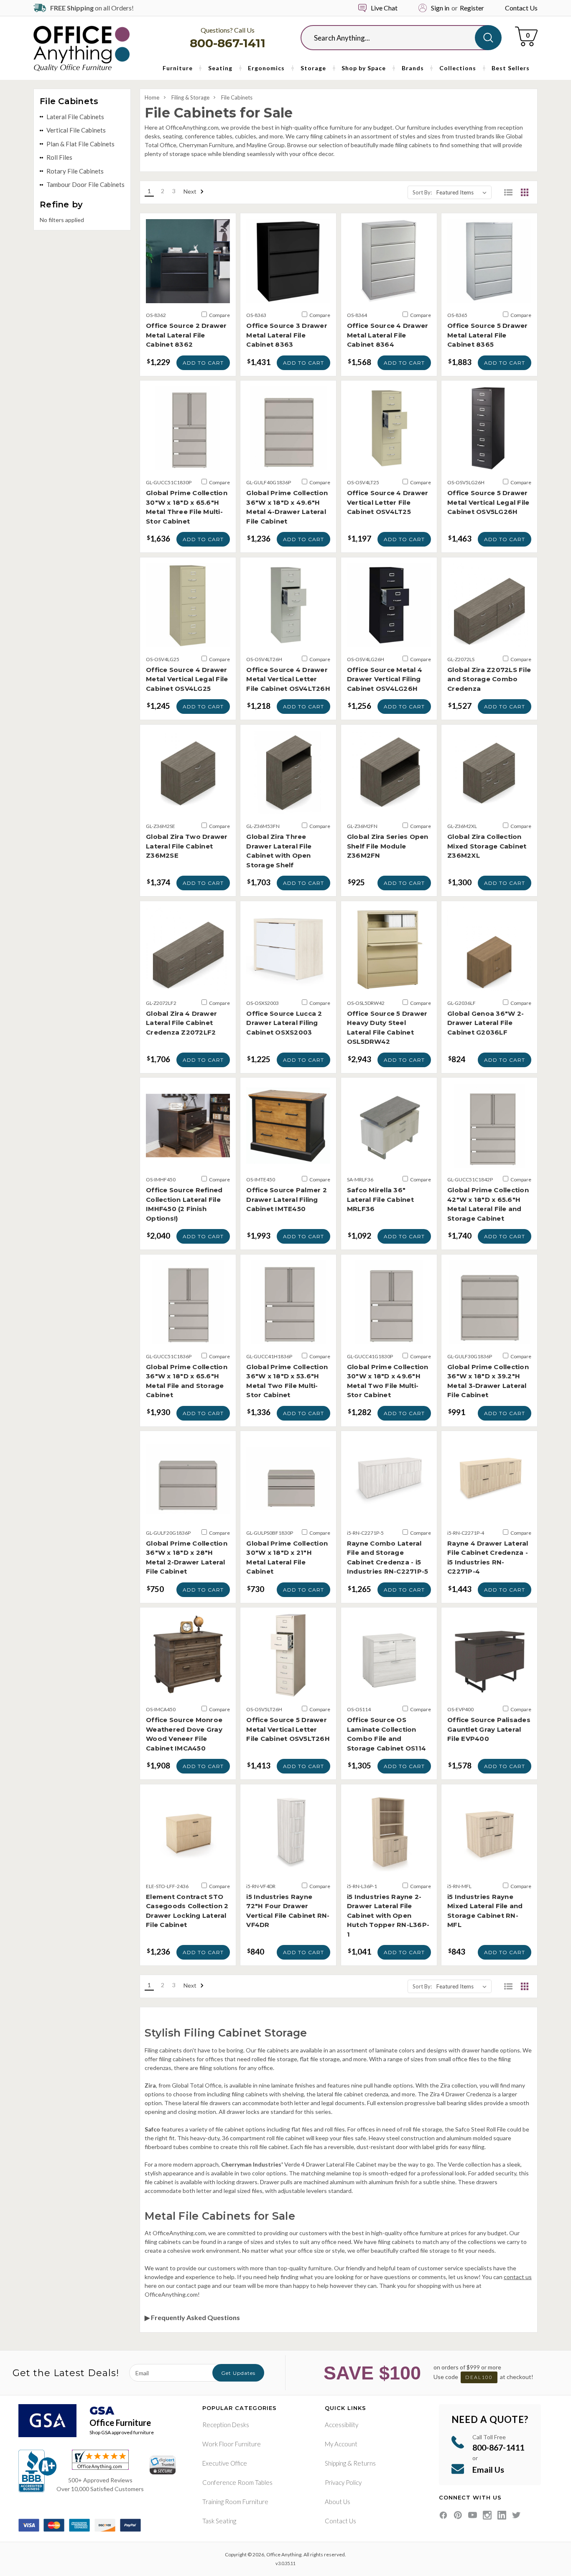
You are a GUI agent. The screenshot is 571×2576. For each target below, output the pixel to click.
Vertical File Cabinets (76, 130)
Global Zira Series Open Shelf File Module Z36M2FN (388, 846)
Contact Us (521, 8)
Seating (220, 68)
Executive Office (225, 2463)
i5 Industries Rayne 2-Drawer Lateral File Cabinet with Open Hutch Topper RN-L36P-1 (388, 1915)
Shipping (335, 2463)
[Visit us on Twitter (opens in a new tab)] (516, 2515)
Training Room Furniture (235, 2502)
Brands (413, 68)
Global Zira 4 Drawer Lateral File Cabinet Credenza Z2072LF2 (181, 1023)
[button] (508, 192)
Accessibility (342, 2425)
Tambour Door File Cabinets (85, 184)
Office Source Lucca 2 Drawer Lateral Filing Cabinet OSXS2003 (284, 1023)
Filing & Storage (190, 97)
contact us (518, 2277)
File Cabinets (237, 97)
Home (152, 97)
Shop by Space (364, 68)
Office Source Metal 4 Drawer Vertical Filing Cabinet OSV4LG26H (385, 679)
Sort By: (422, 192)
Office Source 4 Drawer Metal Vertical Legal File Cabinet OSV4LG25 (187, 679)
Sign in (440, 8)
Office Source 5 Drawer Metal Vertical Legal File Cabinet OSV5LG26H (488, 502)
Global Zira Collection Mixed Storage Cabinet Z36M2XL (487, 846)
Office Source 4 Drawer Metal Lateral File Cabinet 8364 (388, 335)
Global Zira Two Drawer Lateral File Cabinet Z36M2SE (187, 846)
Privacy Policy (343, 2482)
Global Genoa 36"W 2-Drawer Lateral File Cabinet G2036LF (486, 1023)
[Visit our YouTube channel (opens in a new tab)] (473, 2515)
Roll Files (59, 157)
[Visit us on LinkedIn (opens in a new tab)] (502, 2515)
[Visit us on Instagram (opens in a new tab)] (487, 2515)
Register (472, 8)
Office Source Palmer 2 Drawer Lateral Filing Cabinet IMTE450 (287, 1199)
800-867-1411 (228, 43)
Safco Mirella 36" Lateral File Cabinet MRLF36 (380, 1199)
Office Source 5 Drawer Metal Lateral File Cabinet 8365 (488, 335)
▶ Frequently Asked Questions (192, 2317)
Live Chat (384, 8)
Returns (365, 2463)
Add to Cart (203, 363)
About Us (338, 2502)
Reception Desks (226, 2425)
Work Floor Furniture (232, 2444)
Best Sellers (511, 68)
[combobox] (394, 38)
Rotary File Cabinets (75, 171)
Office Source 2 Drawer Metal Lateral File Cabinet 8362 (186, 335)
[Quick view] (188, 295)
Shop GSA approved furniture (122, 2432)
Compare (219, 315)
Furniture (178, 68)
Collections (458, 68)
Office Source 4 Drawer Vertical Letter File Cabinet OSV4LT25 (388, 502)
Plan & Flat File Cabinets (80, 144)
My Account (341, 2444)
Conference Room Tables (237, 2482)
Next (191, 191)
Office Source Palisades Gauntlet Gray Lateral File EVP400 (489, 1729)
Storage (313, 68)
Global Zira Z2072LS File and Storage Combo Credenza (489, 679)
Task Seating (219, 2521)
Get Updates (238, 2373)
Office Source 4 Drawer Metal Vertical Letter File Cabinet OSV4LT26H (288, 679)
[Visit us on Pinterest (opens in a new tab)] (458, 2515)
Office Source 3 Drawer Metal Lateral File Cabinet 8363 (287, 335)
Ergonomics (266, 68)
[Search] (488, 38)
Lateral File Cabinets (75, 117)
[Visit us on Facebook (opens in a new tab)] (443, 2515)
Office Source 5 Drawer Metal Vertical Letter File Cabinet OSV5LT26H (288, 1729)
